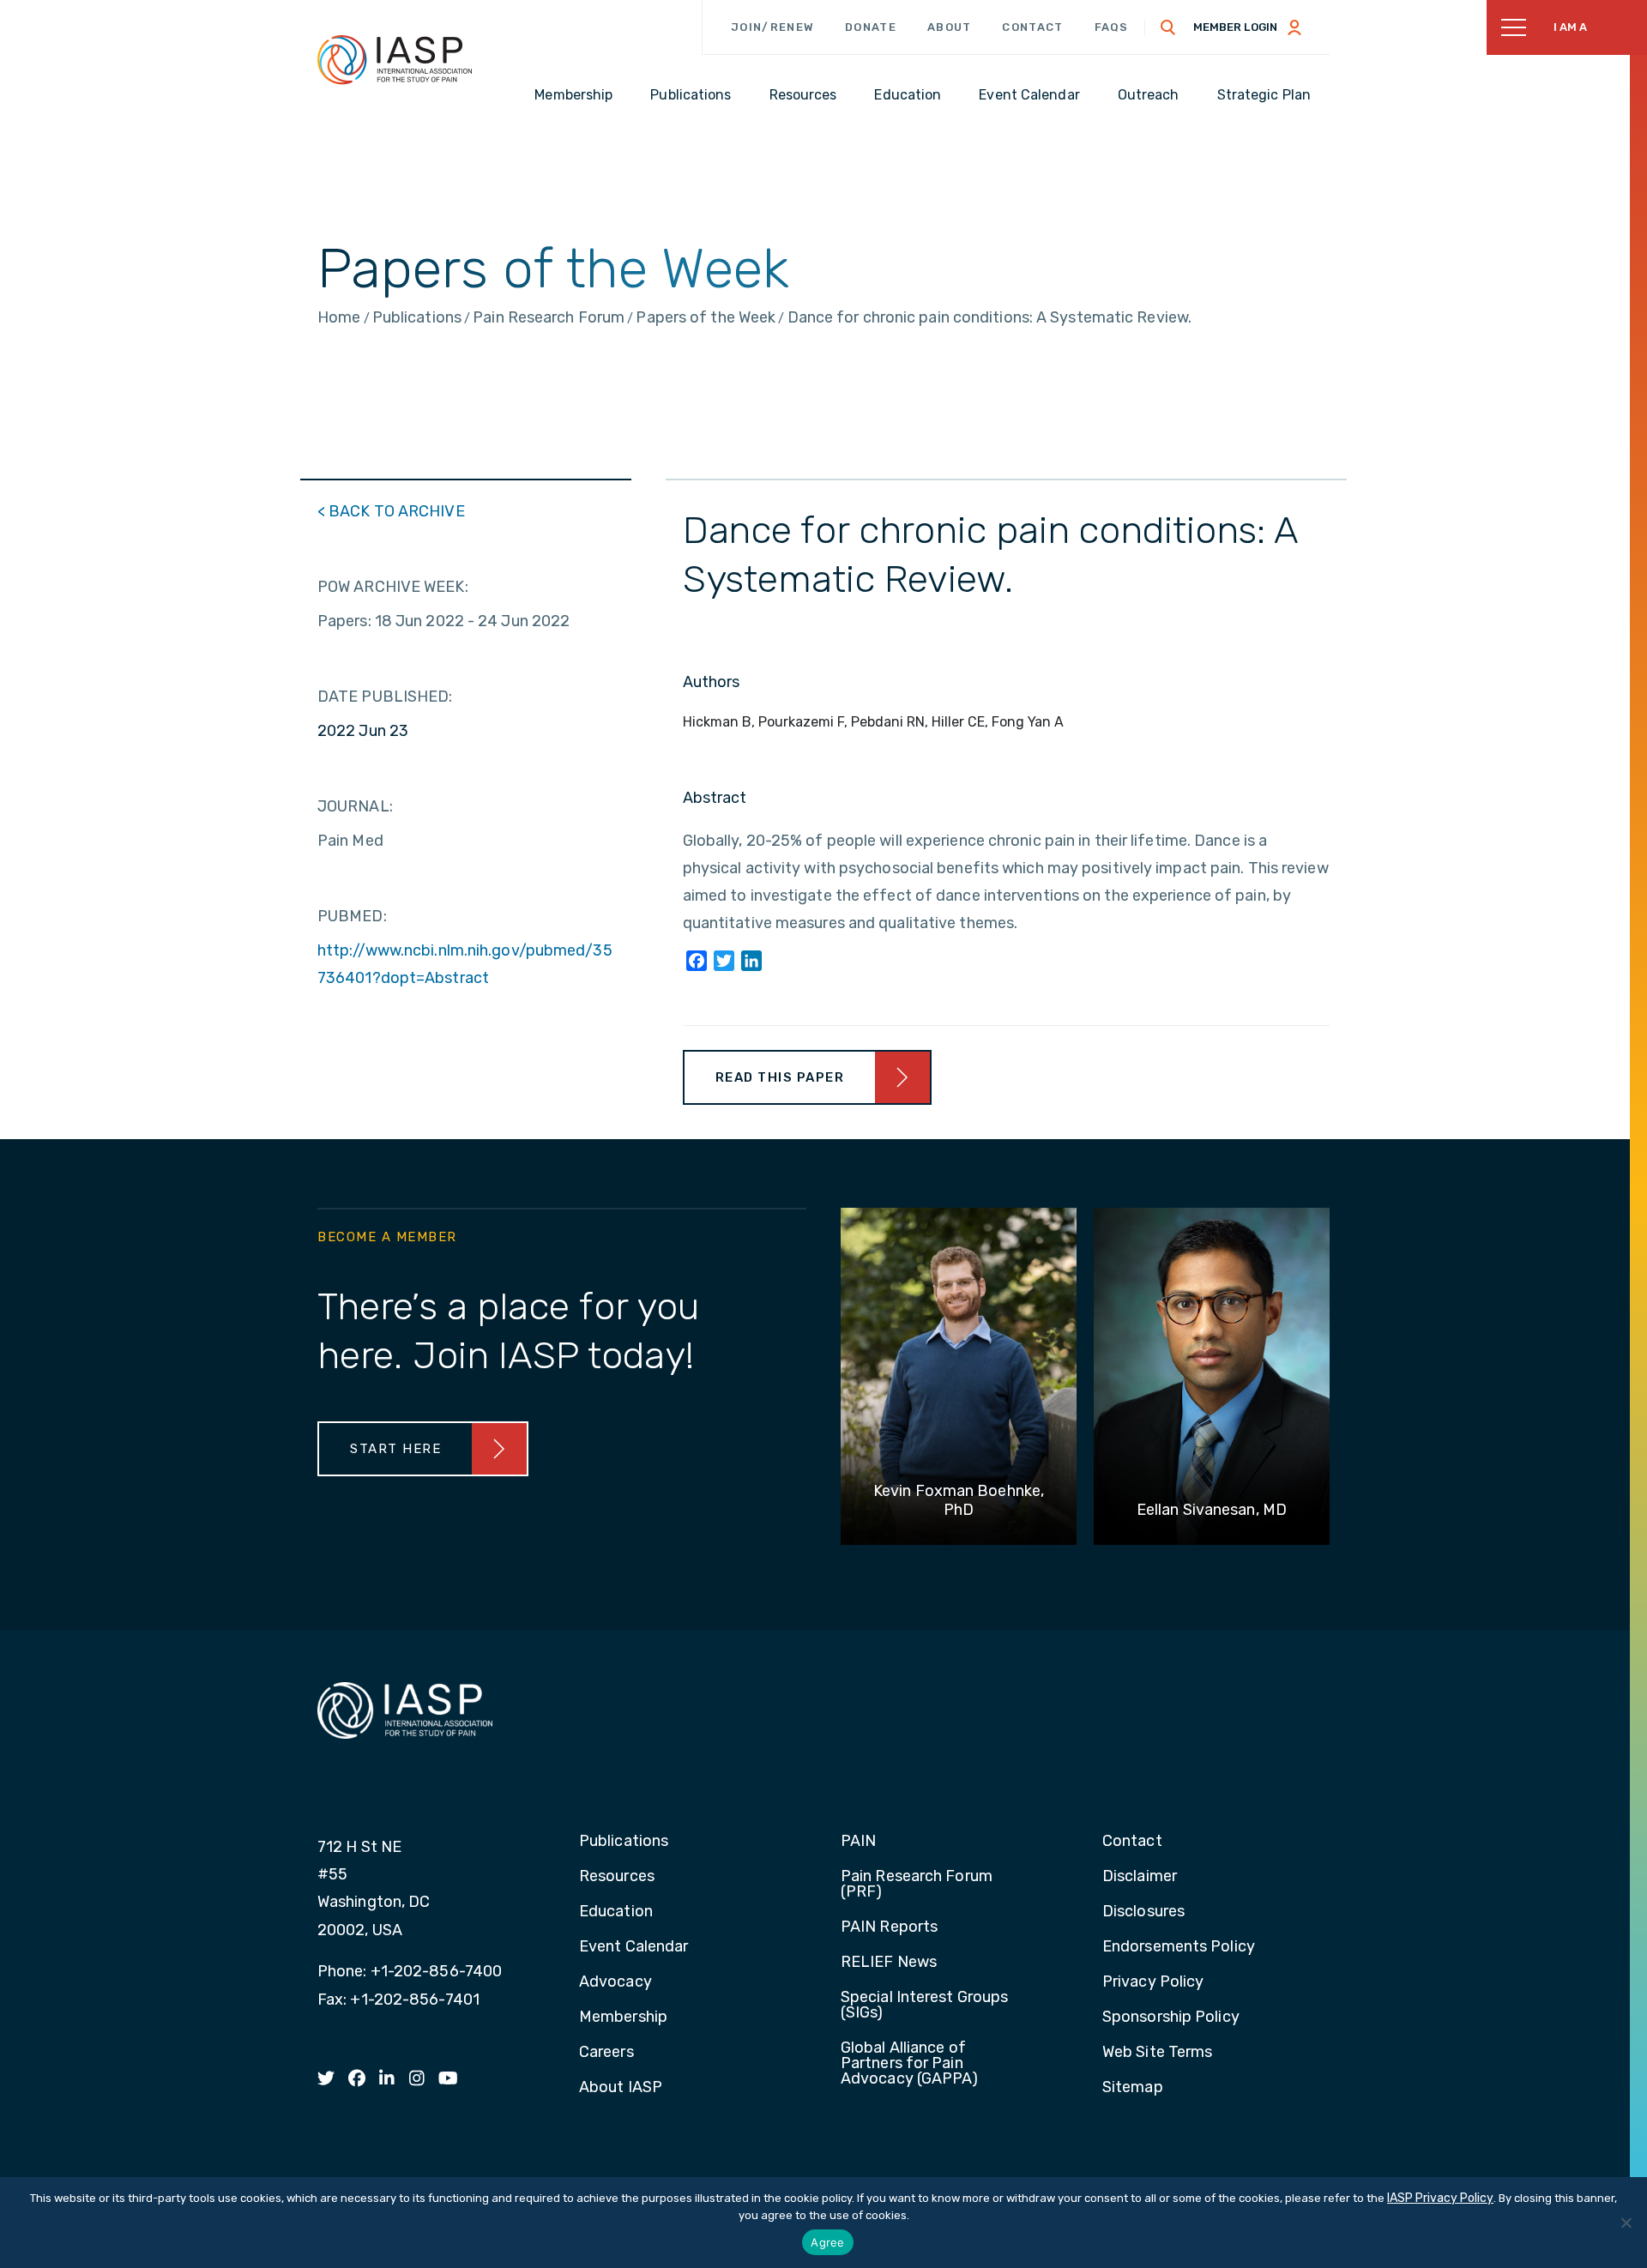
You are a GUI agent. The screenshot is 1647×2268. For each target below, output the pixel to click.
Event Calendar (633, 1947)
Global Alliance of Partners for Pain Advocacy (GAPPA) (910, 2064)
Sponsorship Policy (1171, 2018)
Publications (624, 1842)
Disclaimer (1140, 1877)
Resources (617, 1877)
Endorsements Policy (1179, 1947)
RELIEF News (889, 1963)
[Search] (1168, 27)
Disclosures (1143, 1912)
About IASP (621, 2088)
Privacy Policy (1153, 1982)
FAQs (1112, 27)
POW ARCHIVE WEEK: (393, 587)
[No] (1626, 2223)
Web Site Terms (1157, 2053)
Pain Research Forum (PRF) (917, 1885)
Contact (1032, 27)
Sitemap (1133, 2088)
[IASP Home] (395, 59)
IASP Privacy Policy (1440, 2198)
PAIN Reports (889, 1927)
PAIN (858, 1842)
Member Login (1235, 27)
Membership (623, 2018)
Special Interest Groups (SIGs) (924, 2006)
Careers (606, 2053)
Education (616, 1912)
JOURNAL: (355, 806)
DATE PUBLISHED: (385, 697)
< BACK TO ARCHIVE (391, 511)
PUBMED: (352, 916)
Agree (827, 2242)
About (950, 27)
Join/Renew (772, 27)
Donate (871, 27)
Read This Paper (780, 1077)
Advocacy (615, 1982)
